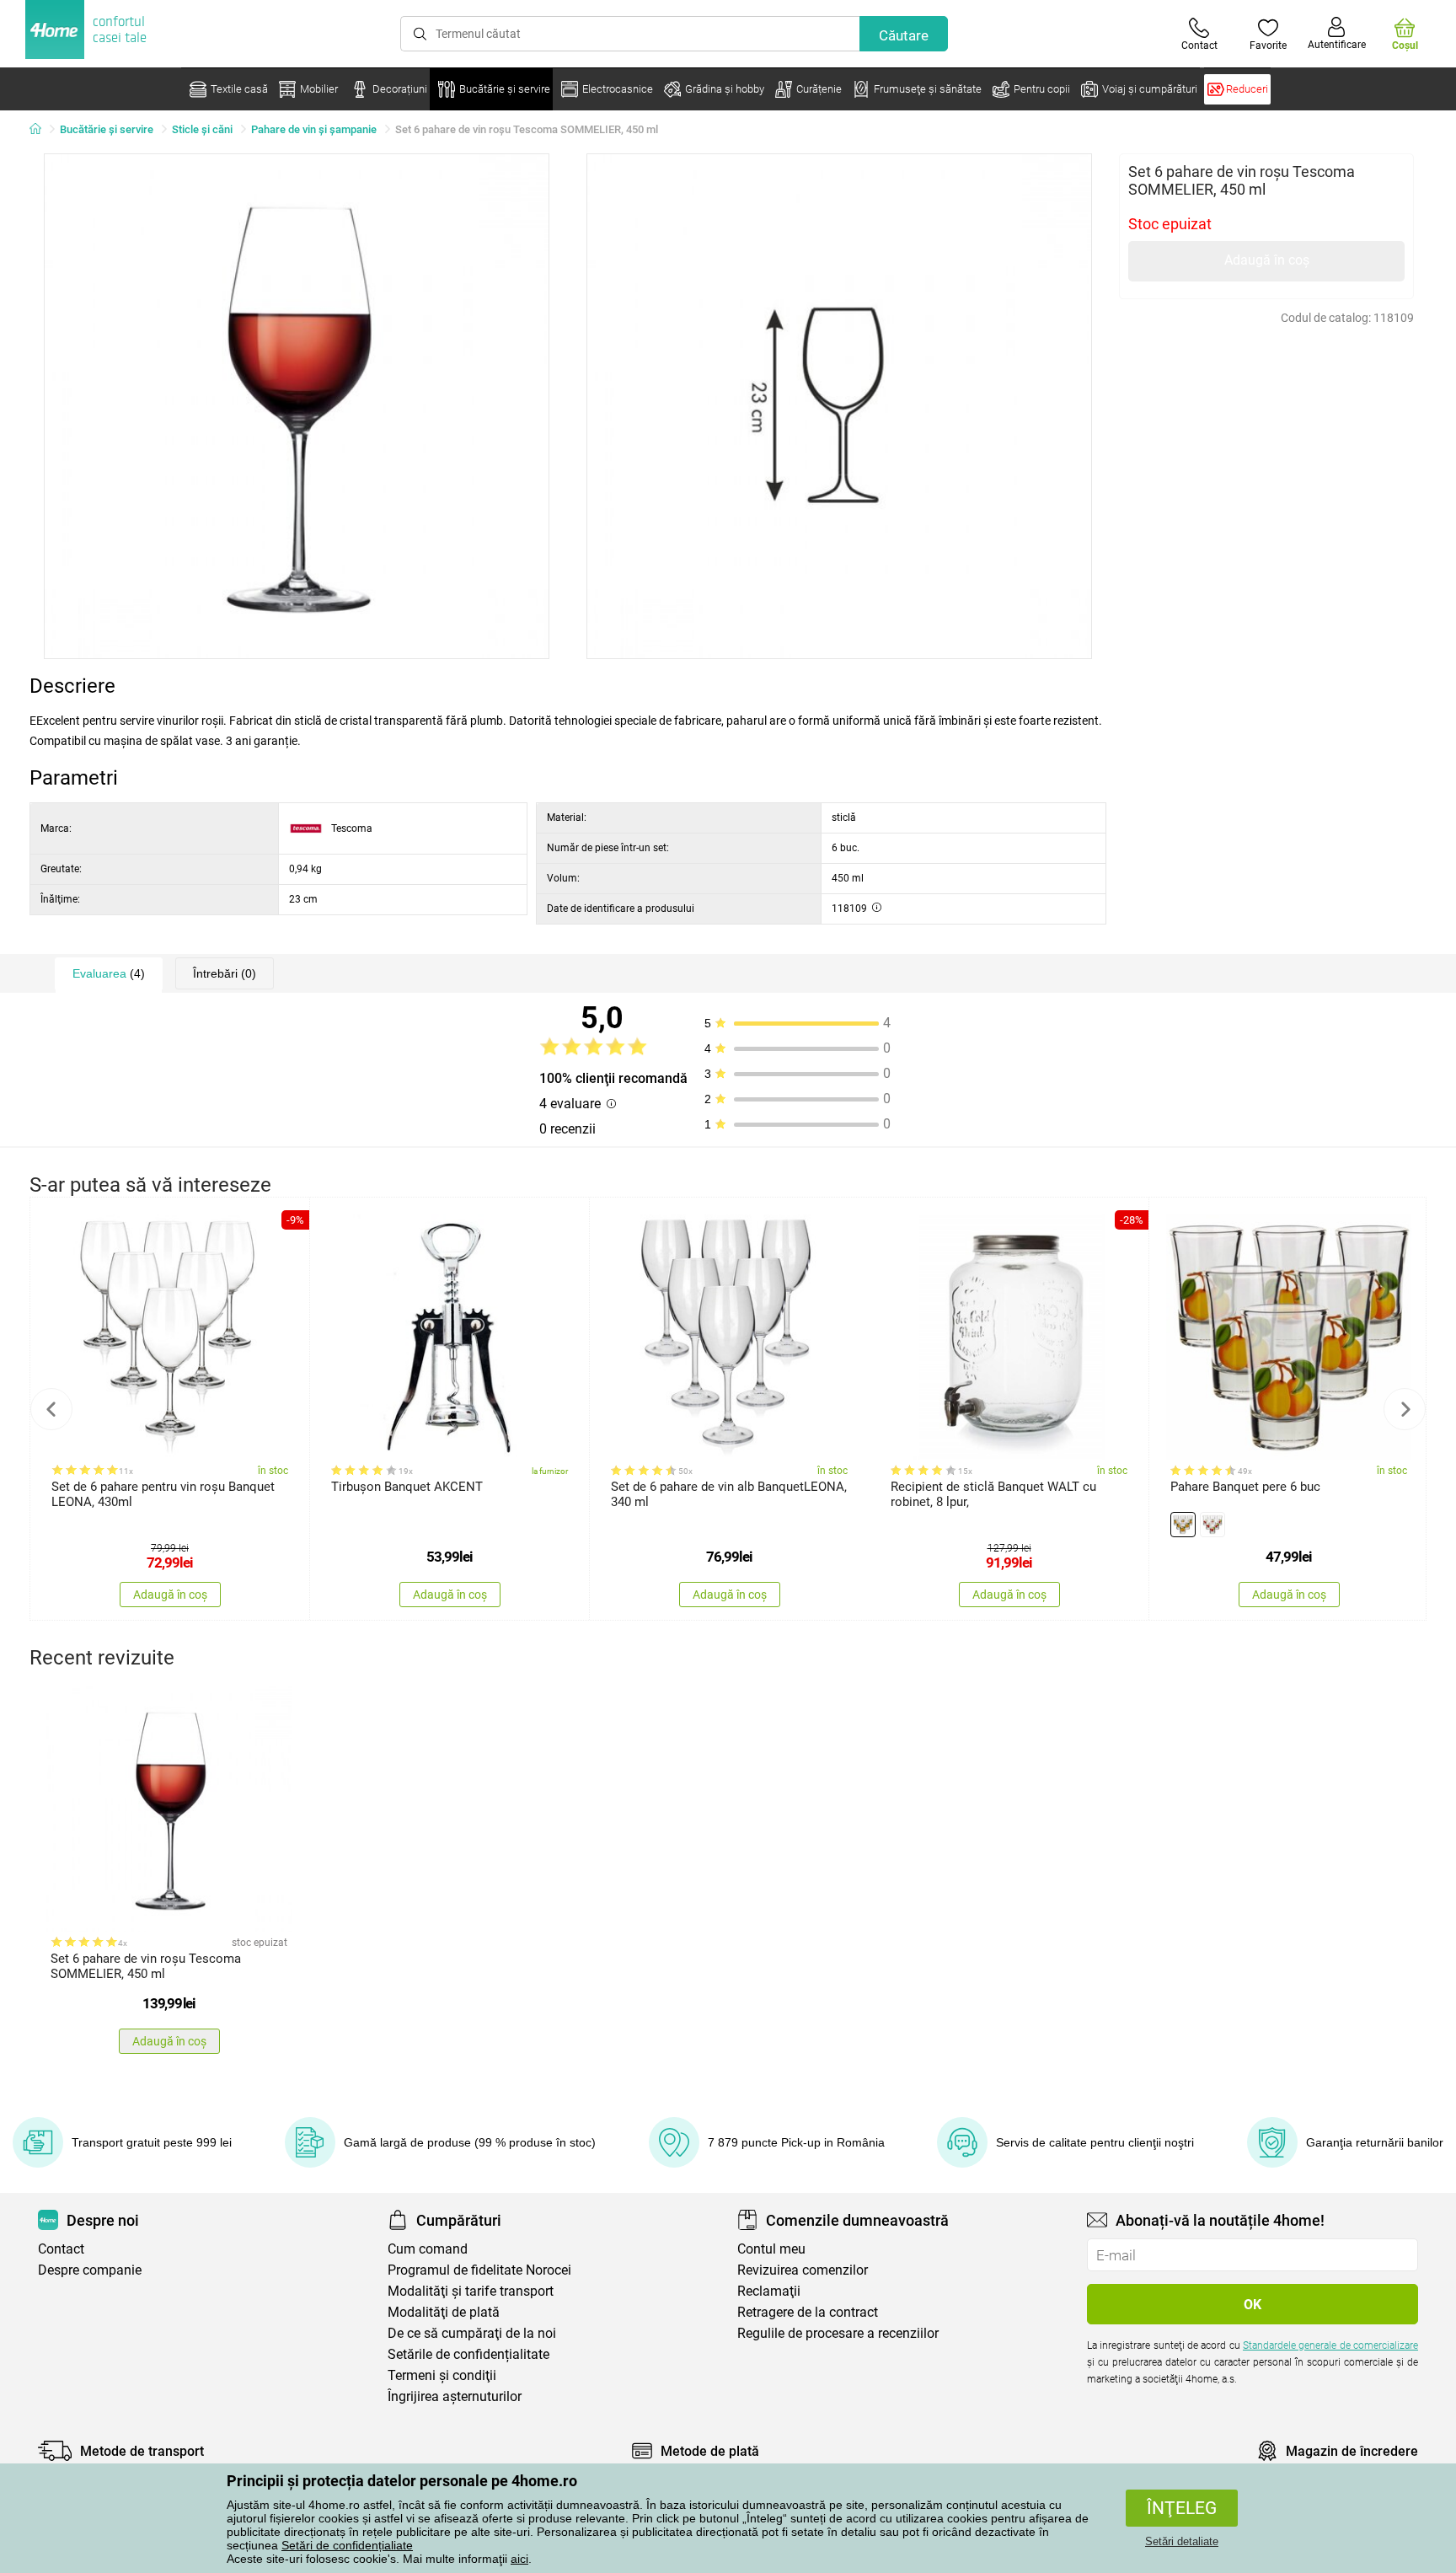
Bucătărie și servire (107, 129)
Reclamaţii (769, 2291)
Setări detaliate (1182, 2541)
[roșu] (1212, 1525)
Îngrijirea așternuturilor (455, 2396)
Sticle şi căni (202, 129)
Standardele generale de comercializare (1330, 2345)
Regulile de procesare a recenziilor (838, 2333)
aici (519, 2559)
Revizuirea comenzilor (803, 2270)
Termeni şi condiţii (442, 2375)
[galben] (1183, 1525)
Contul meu (771, 2249)
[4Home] (41, 130)
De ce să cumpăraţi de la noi (472, 2333)
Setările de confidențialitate (468, 2354)
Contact (61, 2249)
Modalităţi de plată (444, 2312)
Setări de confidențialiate (347, 2545)
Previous (51, 1409)
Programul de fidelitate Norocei (479, 2270)
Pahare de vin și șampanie (314, 129)
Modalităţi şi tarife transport (471, 2291)
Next (1405, 1409)
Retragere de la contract (808, 2312)
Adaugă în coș (1267, 260)
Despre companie (90, 2270)
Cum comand (428, 2249)
